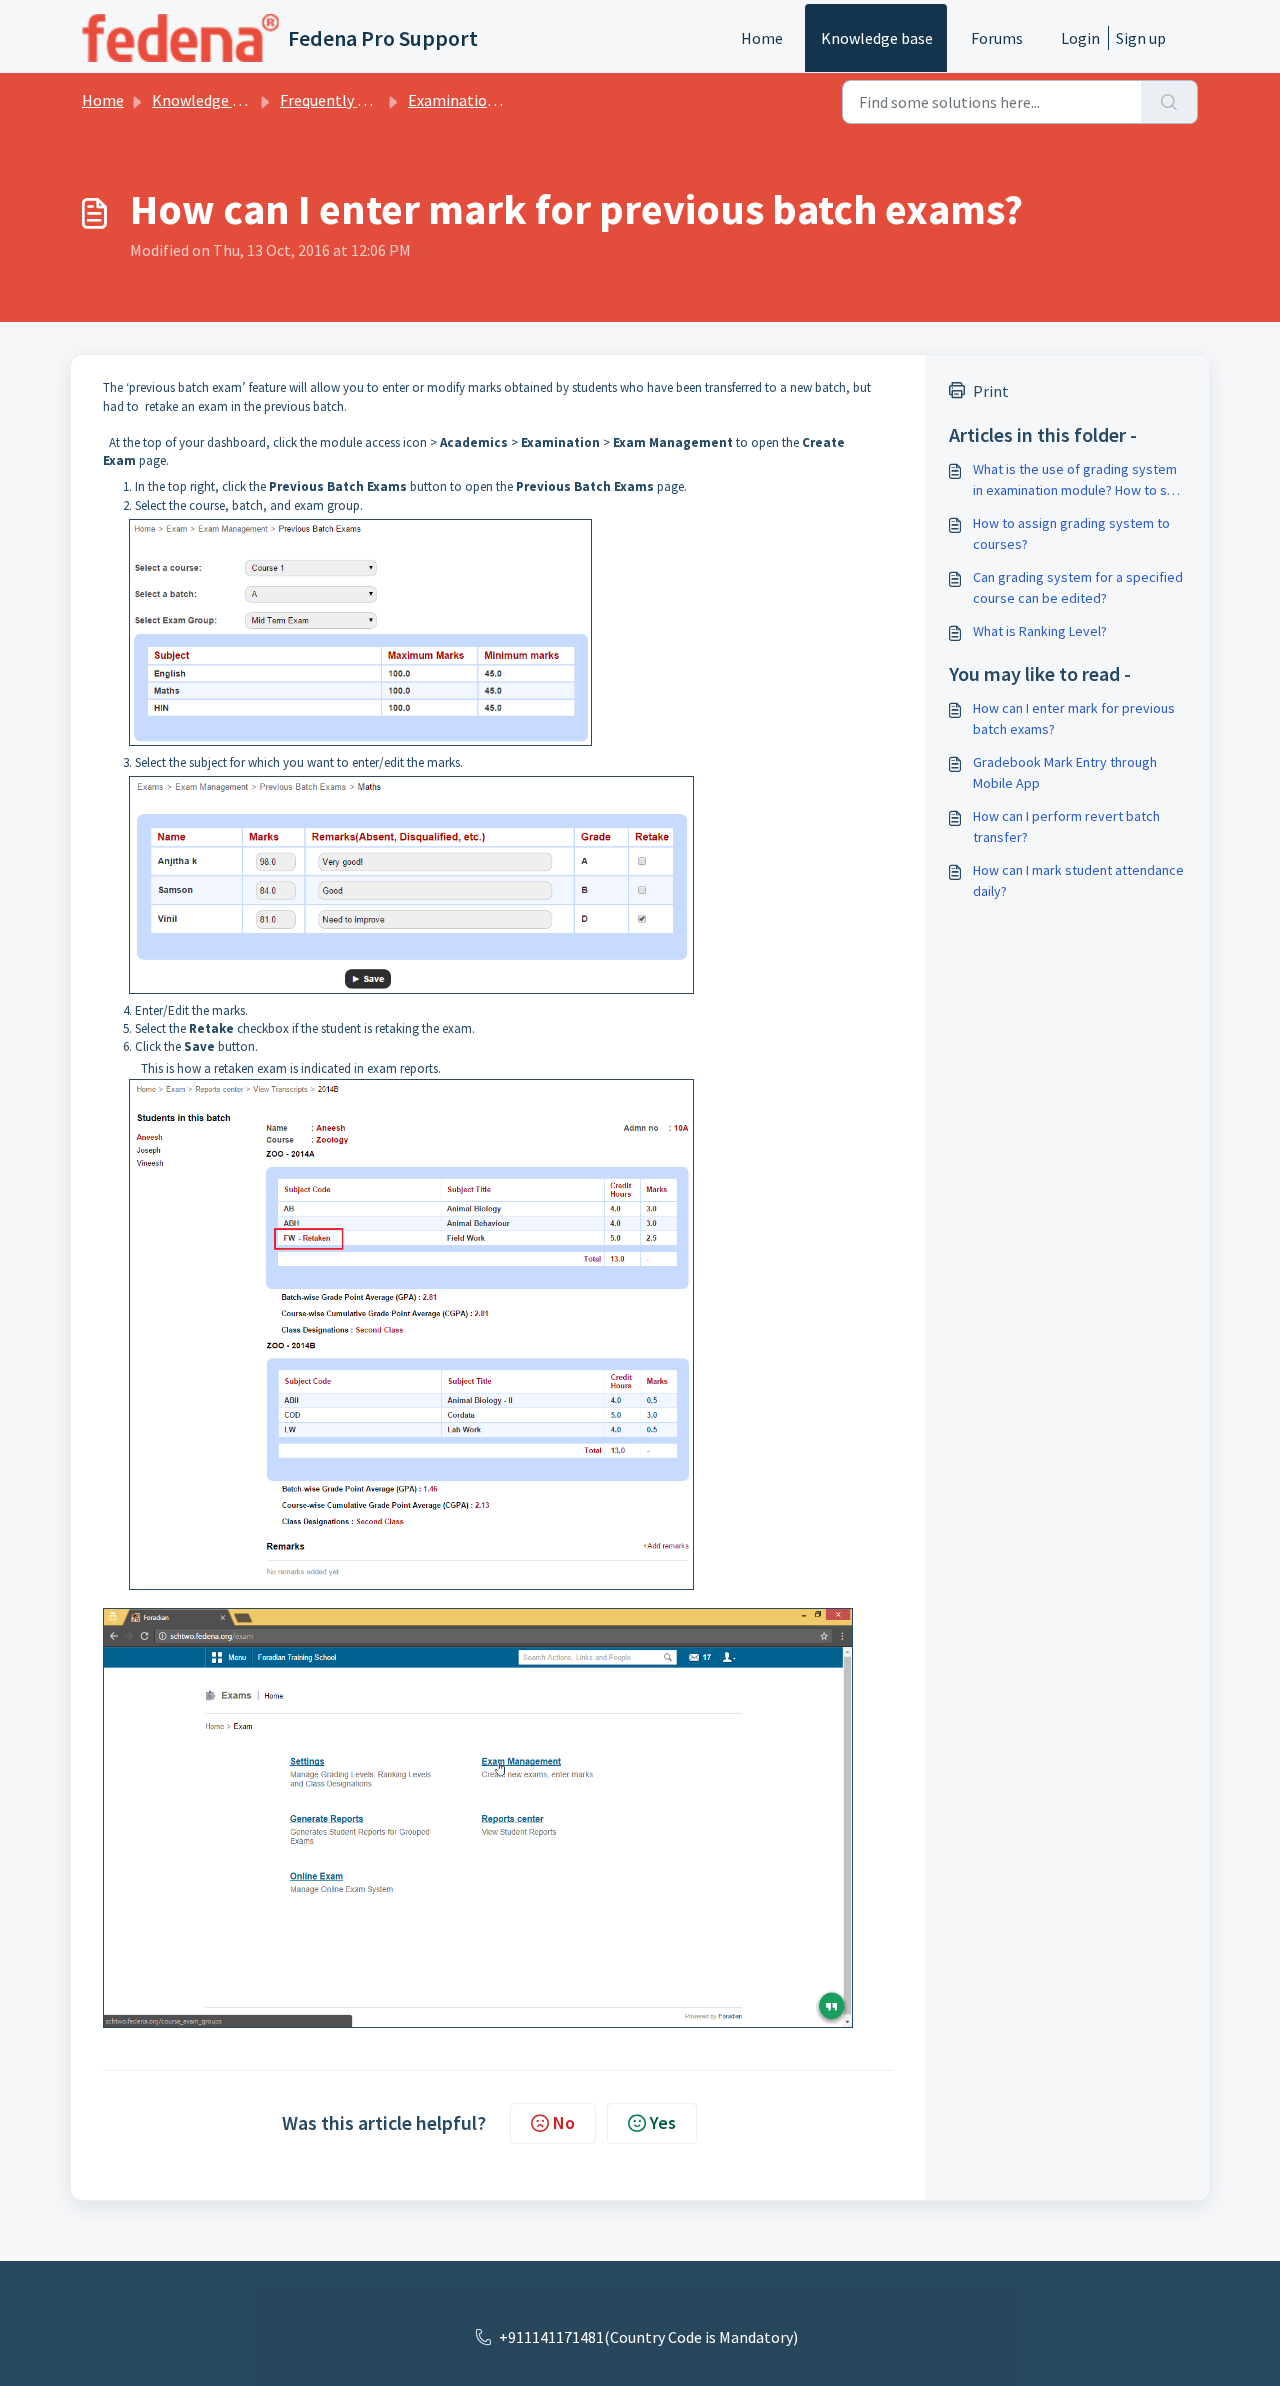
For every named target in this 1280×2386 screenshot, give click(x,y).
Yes (663, 2122)
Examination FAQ (467, 100)
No (564, 2122)
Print (991, 391)
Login (1080, 38)
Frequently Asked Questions (375, 100)
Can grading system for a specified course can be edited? (1078, 587)
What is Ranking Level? (1040, 631)
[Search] (1169, 102)
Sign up (1141, 38)
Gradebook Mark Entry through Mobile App (1065, 772)
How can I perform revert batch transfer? (1066, 826)
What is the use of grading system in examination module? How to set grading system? (1076, 480)
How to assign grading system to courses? (1071, 533)
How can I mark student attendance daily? (1078, 880)
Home (762, 38)
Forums (997, 38)
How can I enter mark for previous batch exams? (1074, 718)
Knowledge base (877, 38)
